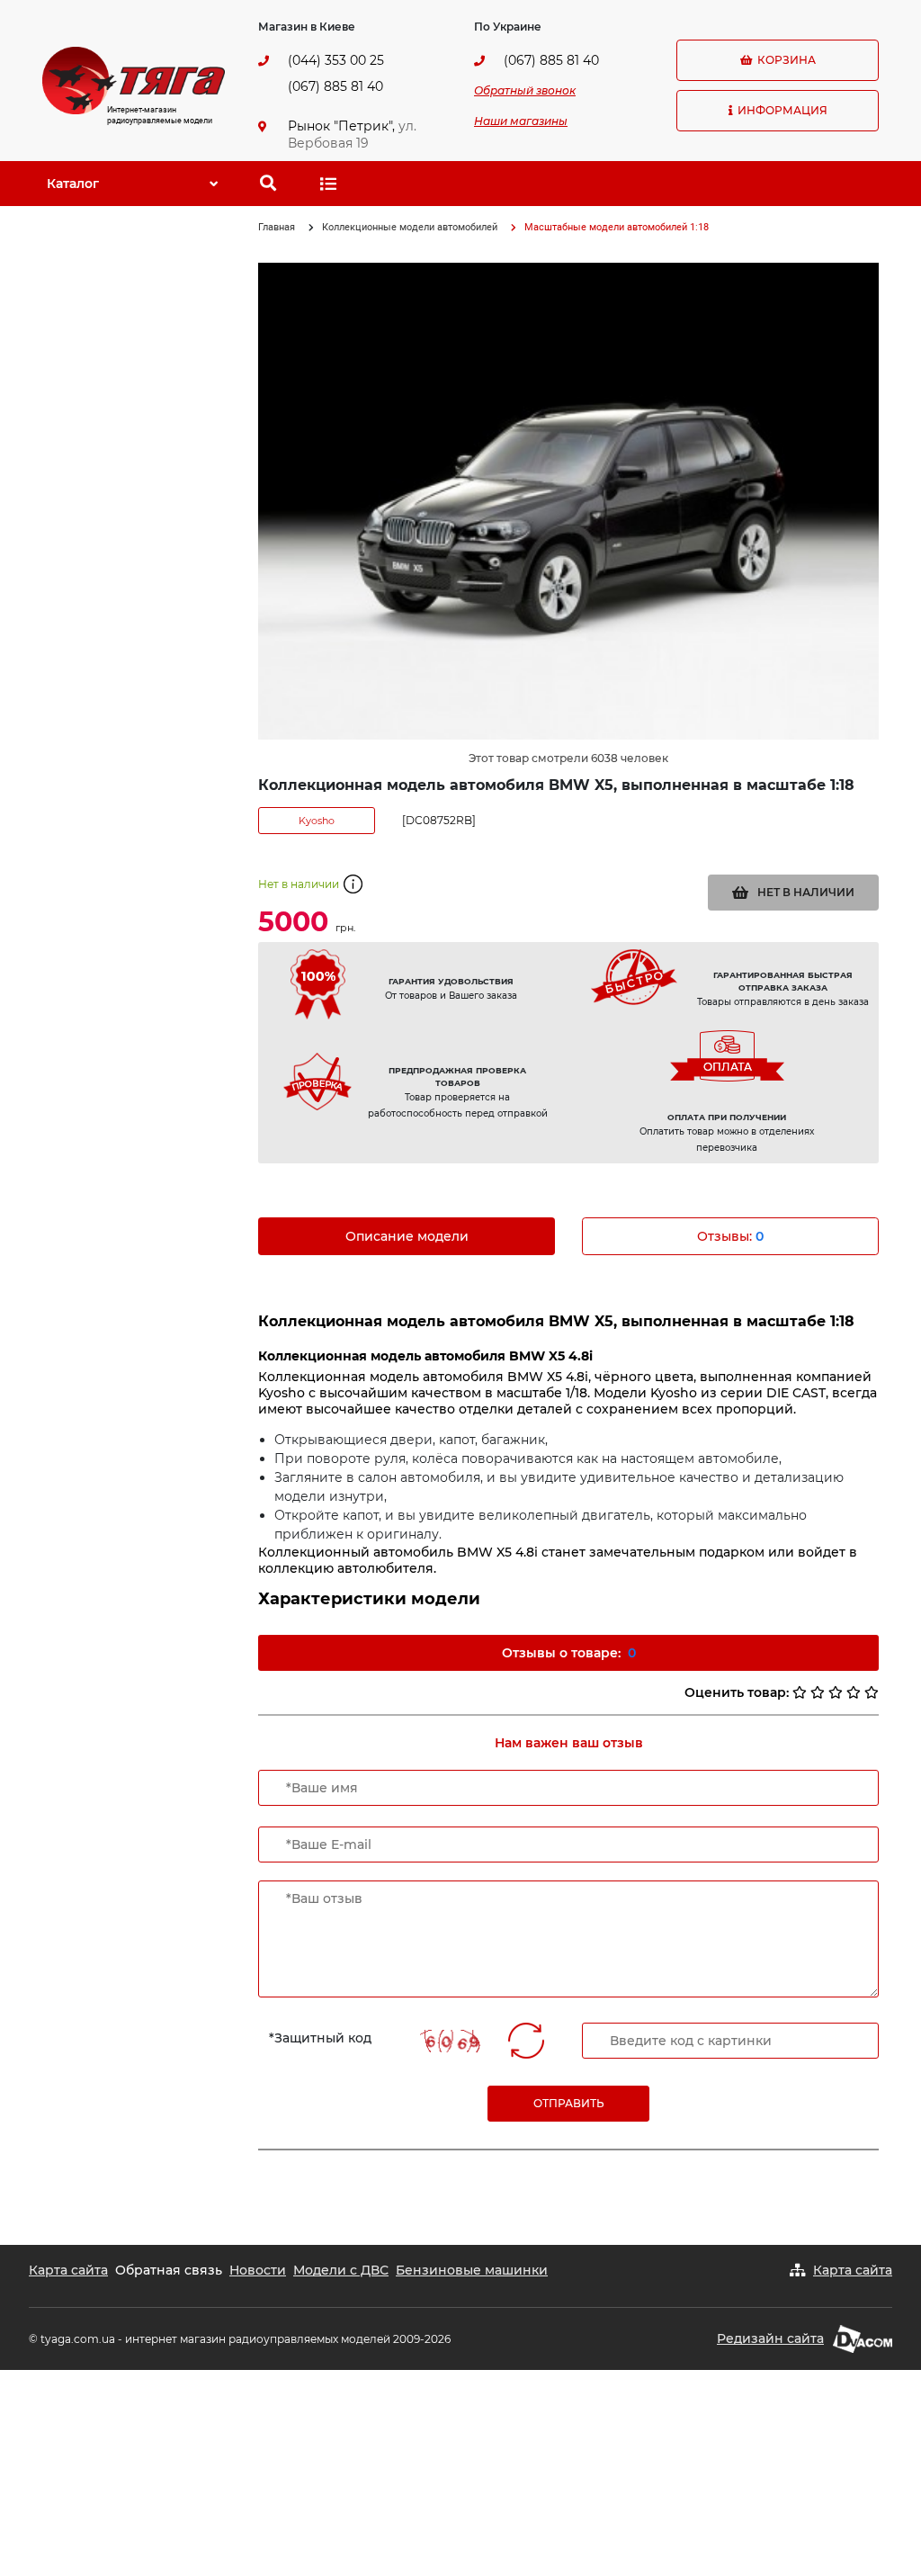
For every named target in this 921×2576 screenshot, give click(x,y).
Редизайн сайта (770, 2338)
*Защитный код (320, 2038)
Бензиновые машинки (472, 2270)
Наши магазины (521, 121)
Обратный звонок (525, 90)
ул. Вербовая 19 (352, 135)
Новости (258, 2270)
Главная (277, 227)
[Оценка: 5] (872, 1692)
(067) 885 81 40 (335, 86)
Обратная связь (169, 2270)
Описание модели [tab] (407, 1236)
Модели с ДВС (341, 2270)
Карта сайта (68, 2270)
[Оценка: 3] (836, 1692)
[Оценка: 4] (854, 1692)
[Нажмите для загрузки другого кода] (454, 2041)
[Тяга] (134, 79)
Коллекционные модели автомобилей (410, 227)
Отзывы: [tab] (730, 1236)
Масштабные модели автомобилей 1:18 (617, 227)
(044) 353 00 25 (336, 60)
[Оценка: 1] (800, 1692)
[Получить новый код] (526, 2041)
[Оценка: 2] (818, 1692)
